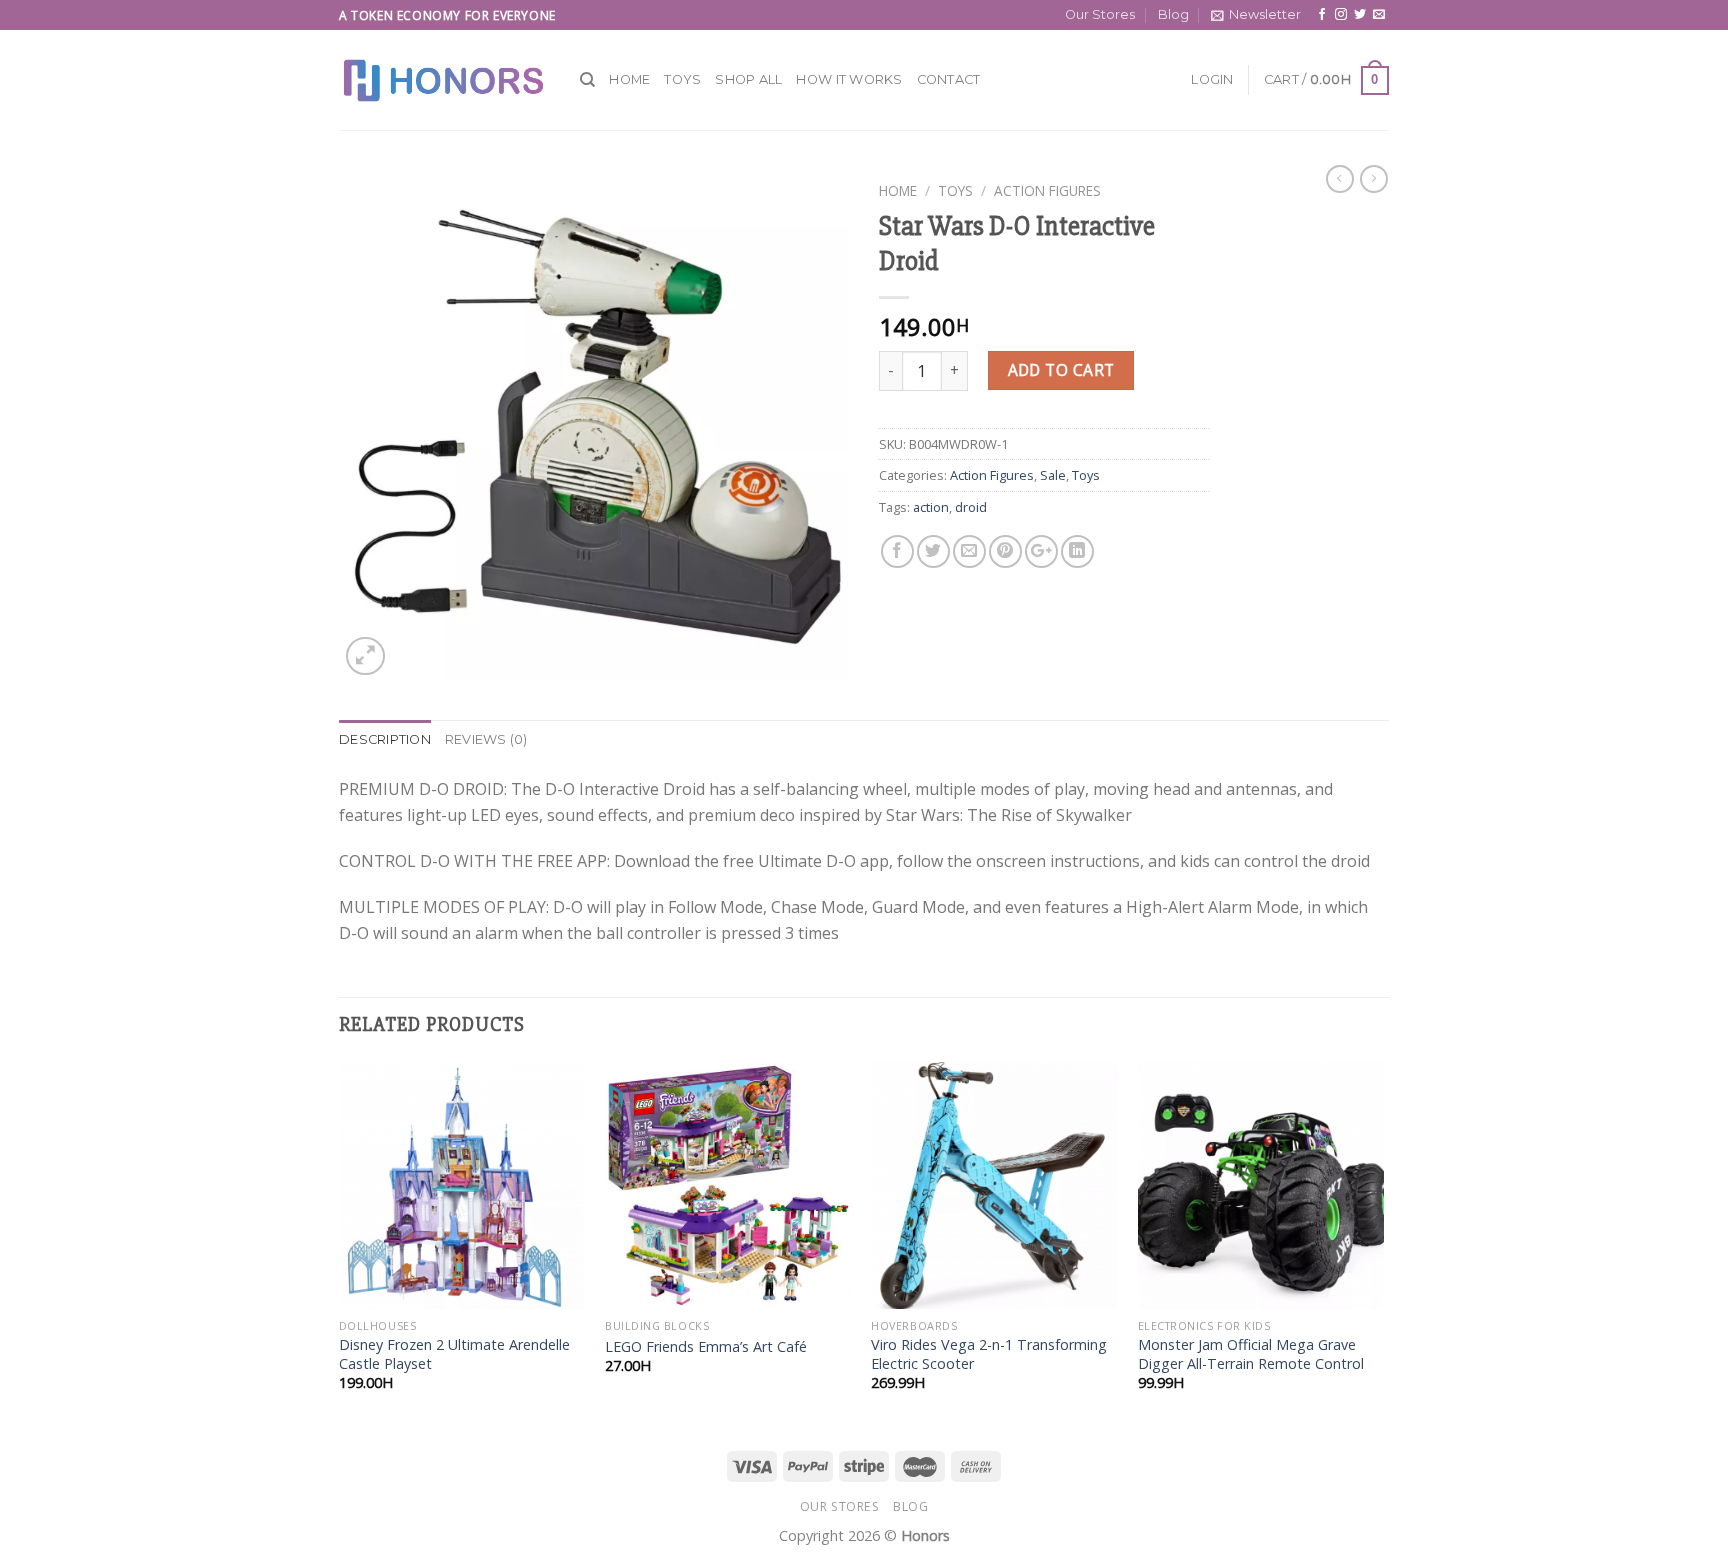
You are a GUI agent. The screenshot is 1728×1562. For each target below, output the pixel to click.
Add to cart (1061, 370)
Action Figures (1047, 190)
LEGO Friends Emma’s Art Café (706, 1347)
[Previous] (340, 1244)
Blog (1173, 14)
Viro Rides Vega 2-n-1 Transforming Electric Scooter (989, 1354)
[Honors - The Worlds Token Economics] (444, 80)
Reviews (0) (486, 739)
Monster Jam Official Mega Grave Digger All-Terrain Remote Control (1251, 1354)
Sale (1053, 475)
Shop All (748, 79)
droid (971, 507)
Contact (949, 79)
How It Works (849, 79)
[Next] (1383, 1244)
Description (385, 739)
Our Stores (1100, 14)
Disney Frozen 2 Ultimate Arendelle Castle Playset (454, 1354)
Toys (682, 79)
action (931, 507)
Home (629, 79)
